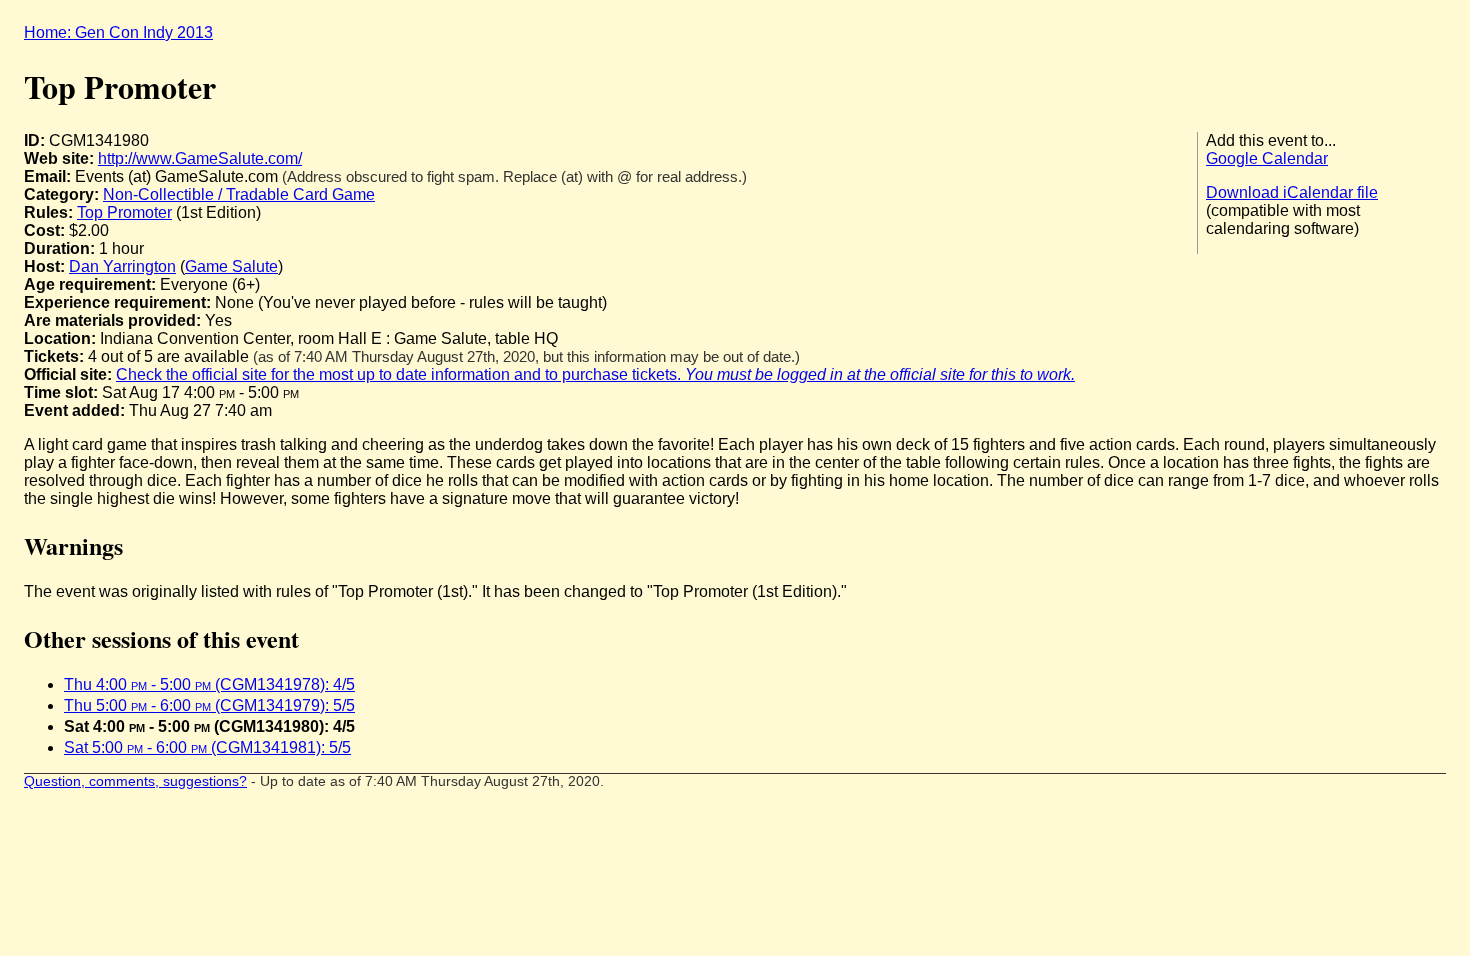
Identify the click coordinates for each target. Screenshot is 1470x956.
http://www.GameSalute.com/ (200, 158)
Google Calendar (1267, 158)
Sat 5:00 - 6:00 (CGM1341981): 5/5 (207, 747)
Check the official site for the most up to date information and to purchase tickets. (595, 374)
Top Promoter (124, 212)
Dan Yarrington (122, 266)
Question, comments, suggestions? (135, 781)
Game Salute (231, 266)
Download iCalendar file (1292, 192)
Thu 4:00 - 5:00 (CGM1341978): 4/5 (209, 684)
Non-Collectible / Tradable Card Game (239, 194)
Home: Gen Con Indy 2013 (118, 32)
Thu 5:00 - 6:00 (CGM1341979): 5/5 (209, 705)
